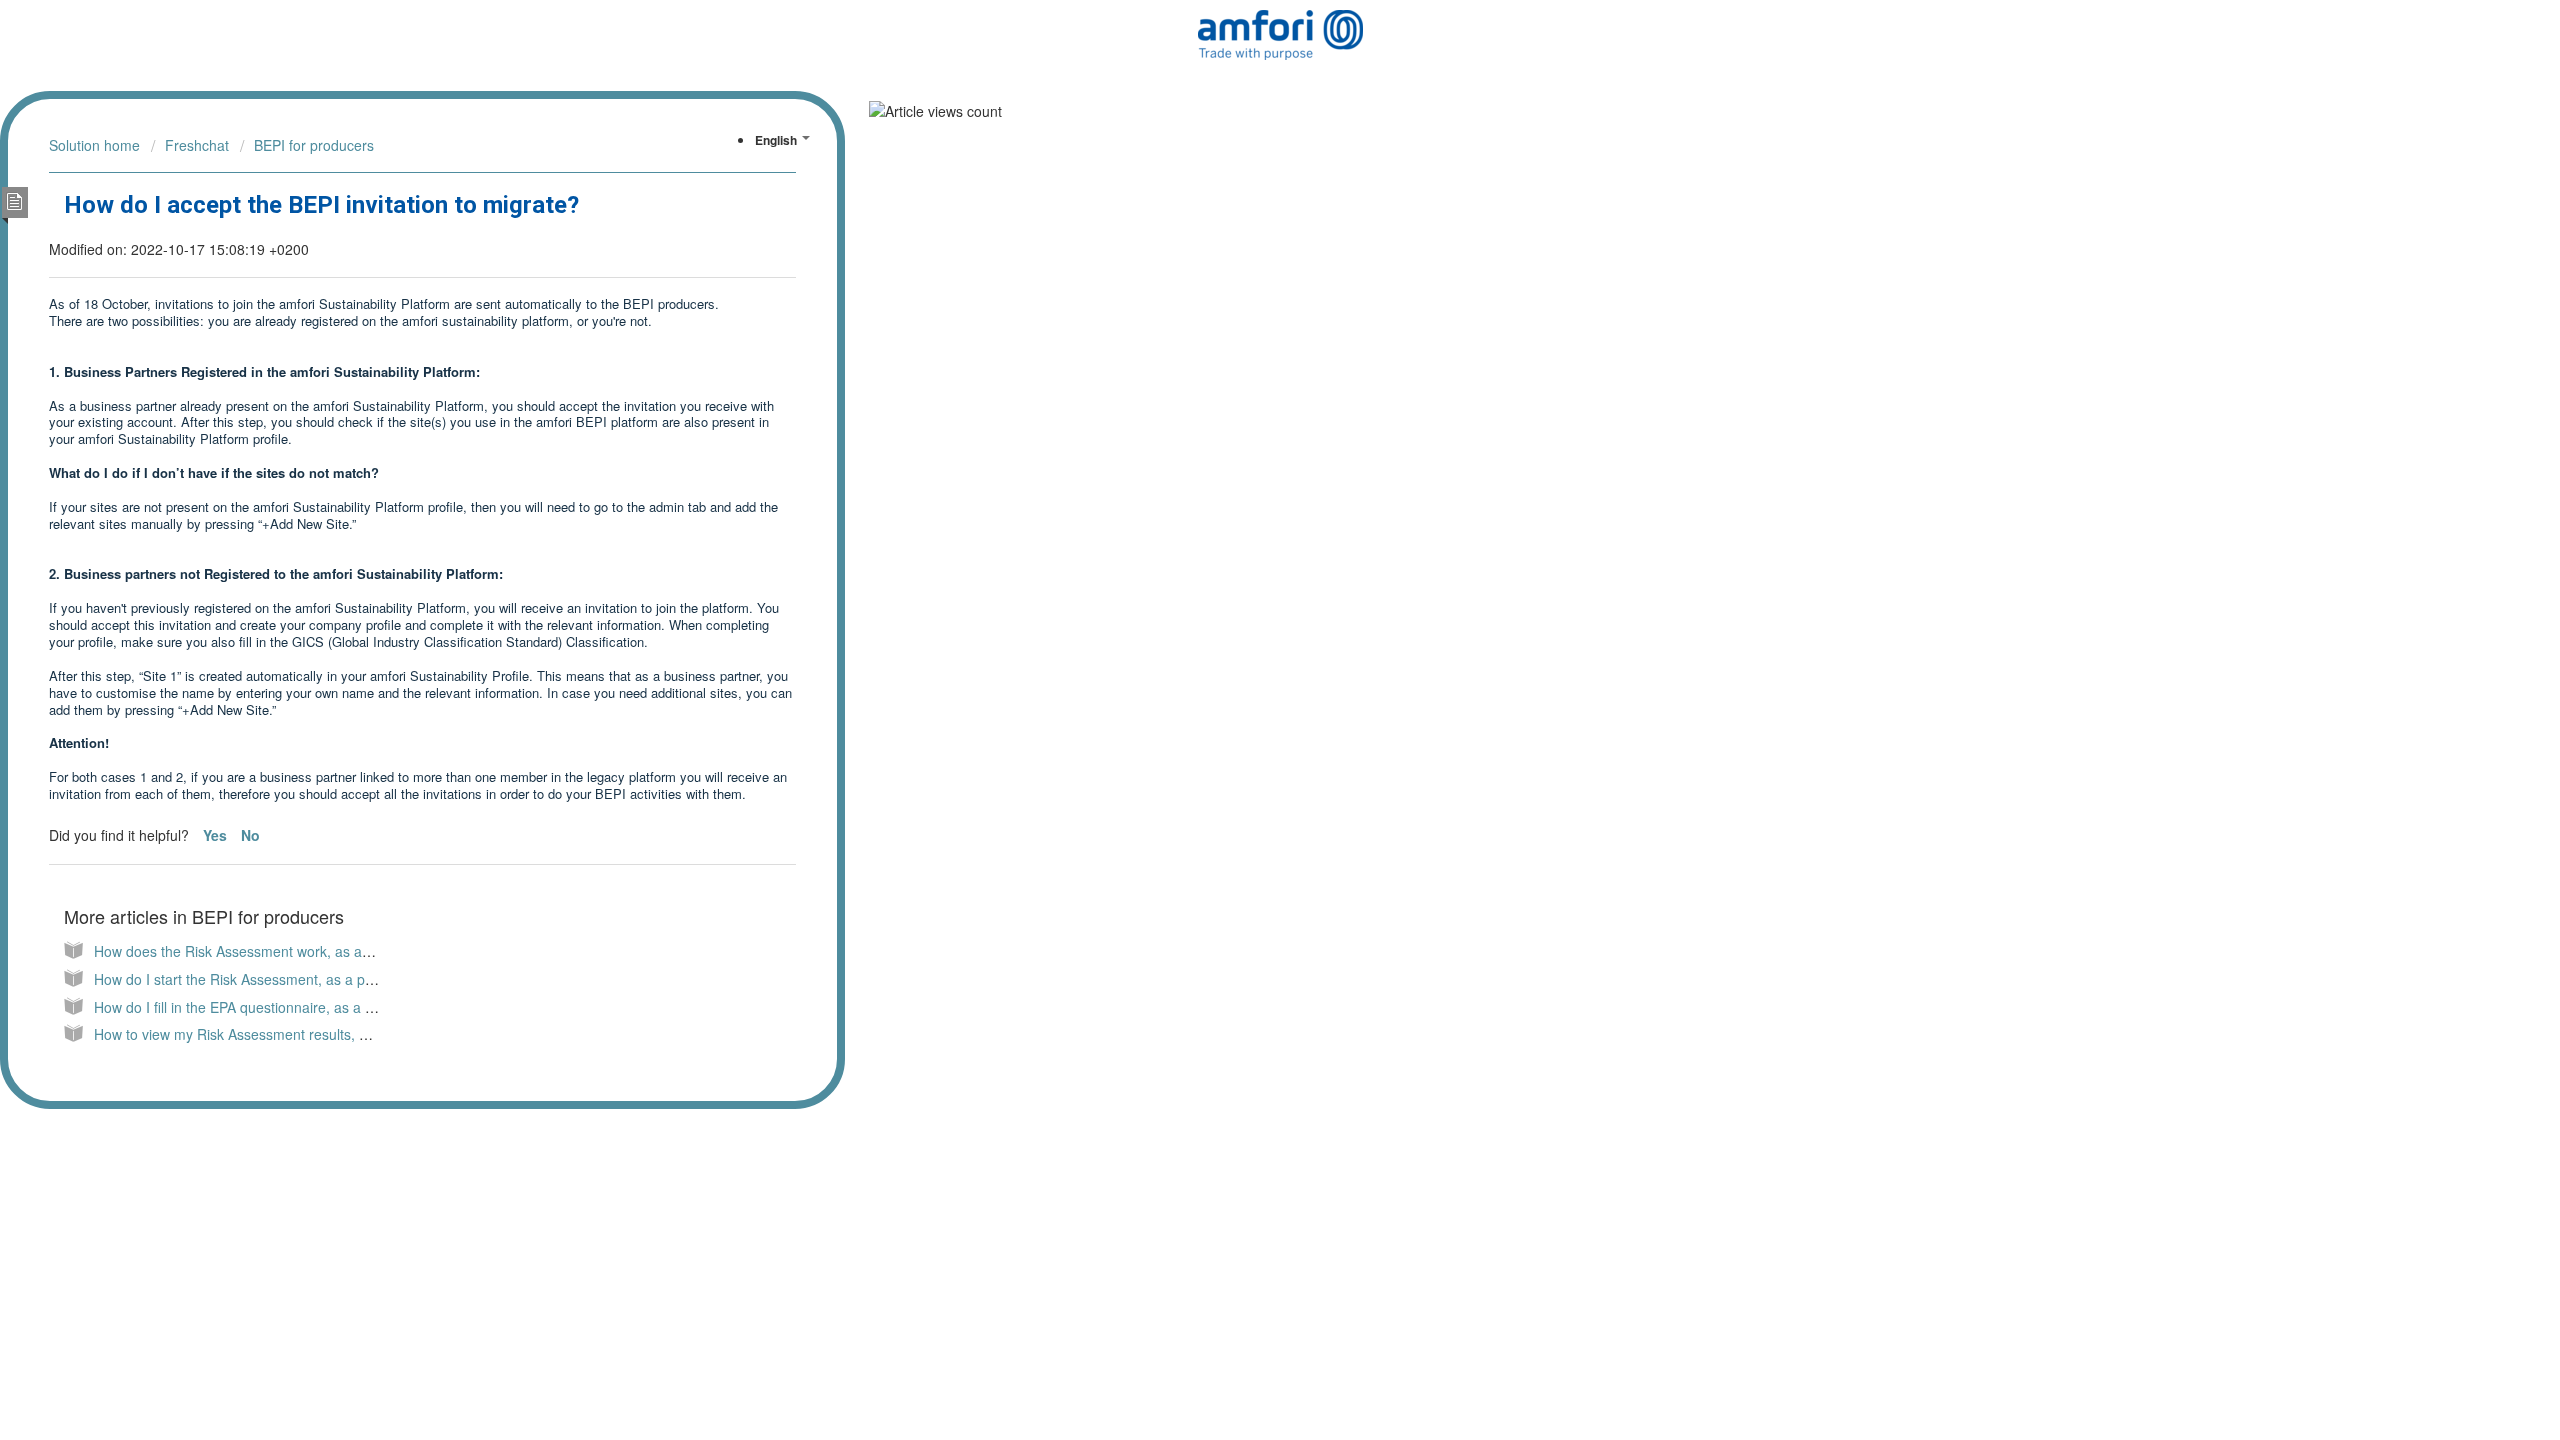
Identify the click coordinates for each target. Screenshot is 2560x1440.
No (250, 835)
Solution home (94, 145)
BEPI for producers (314, 145)
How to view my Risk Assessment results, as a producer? (274, 1034)
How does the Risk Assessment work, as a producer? (262, 951)
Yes (217, 835)
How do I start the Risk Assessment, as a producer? (258, 979)
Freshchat (197, 145)
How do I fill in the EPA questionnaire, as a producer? (262, 1007)
